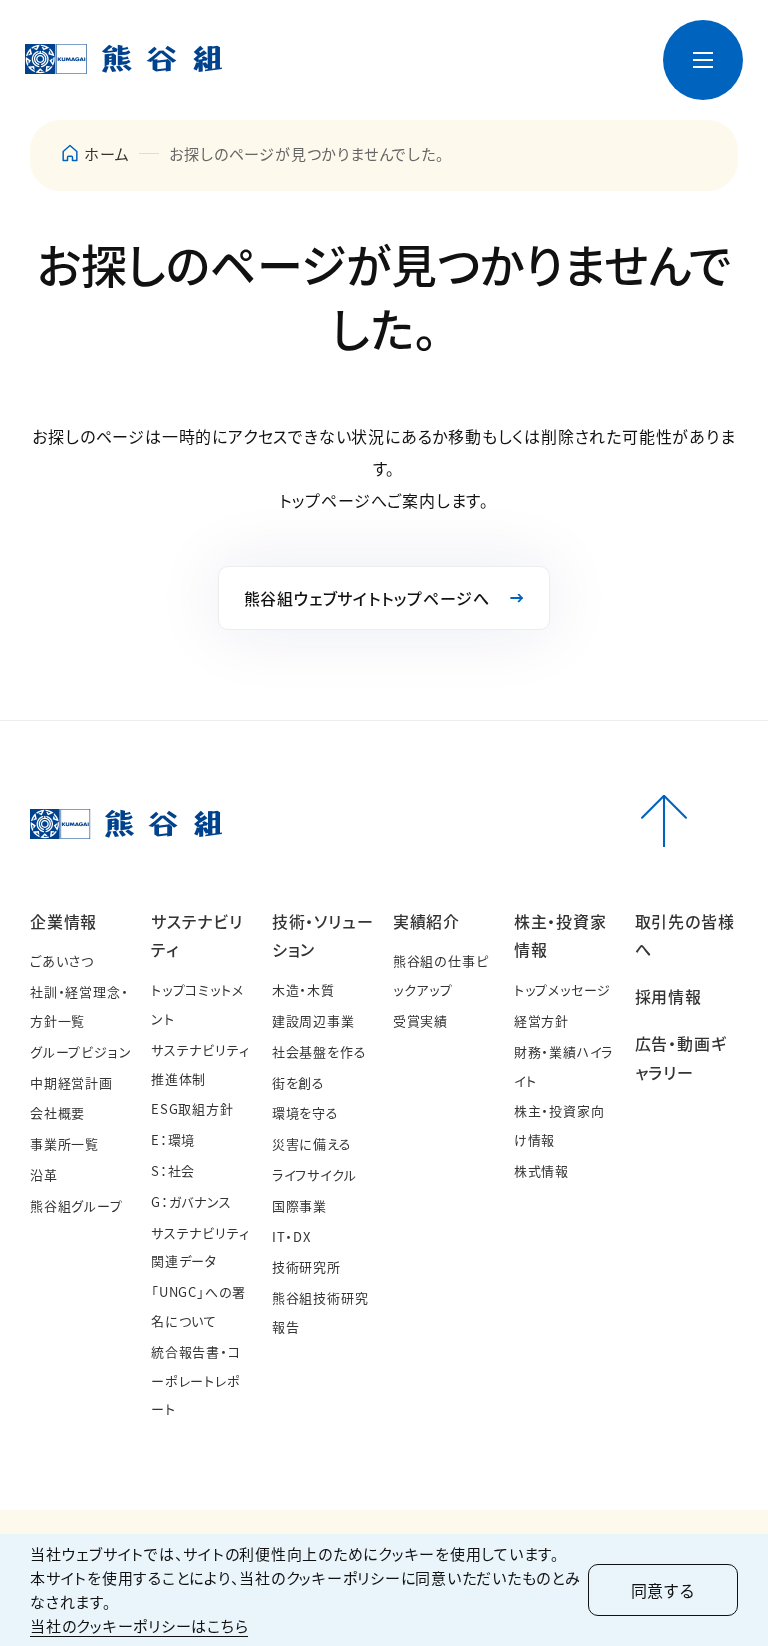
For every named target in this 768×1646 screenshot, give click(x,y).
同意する (663, 1590)
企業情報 (63, 921)
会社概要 (57, 1112)
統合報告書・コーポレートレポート (196, 1380)
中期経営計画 (71, 1082)
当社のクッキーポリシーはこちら (139, 1625)
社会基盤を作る (319, 1051)
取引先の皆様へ (510, 85)
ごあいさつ (62, 960)
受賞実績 (420, 1020)
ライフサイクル (314, 1174)
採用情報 (555, 95)
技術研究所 (306, 1266)
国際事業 (299, 1205)
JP (561, 43)
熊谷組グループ (76, 1205)
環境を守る (305, 1112)
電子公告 (507, 43)
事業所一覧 (64, 1143)
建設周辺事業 (313, 1020)
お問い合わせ (424, 43)
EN (594, 43)
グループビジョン (80, 1051)
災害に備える (312, 1143)
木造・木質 (303, 989)
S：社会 (173, 1170)
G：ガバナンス (191, 1201)
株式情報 (541, 1170)
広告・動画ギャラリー (612, 85)
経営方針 (541, 1020)
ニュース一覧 (330, 43)
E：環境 (173, 1139)
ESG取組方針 (192, 1108)
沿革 (44, 1174)
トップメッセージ (562, 989)
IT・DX (291, 1236)
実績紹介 (426, 921)
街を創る (298, 1082)
